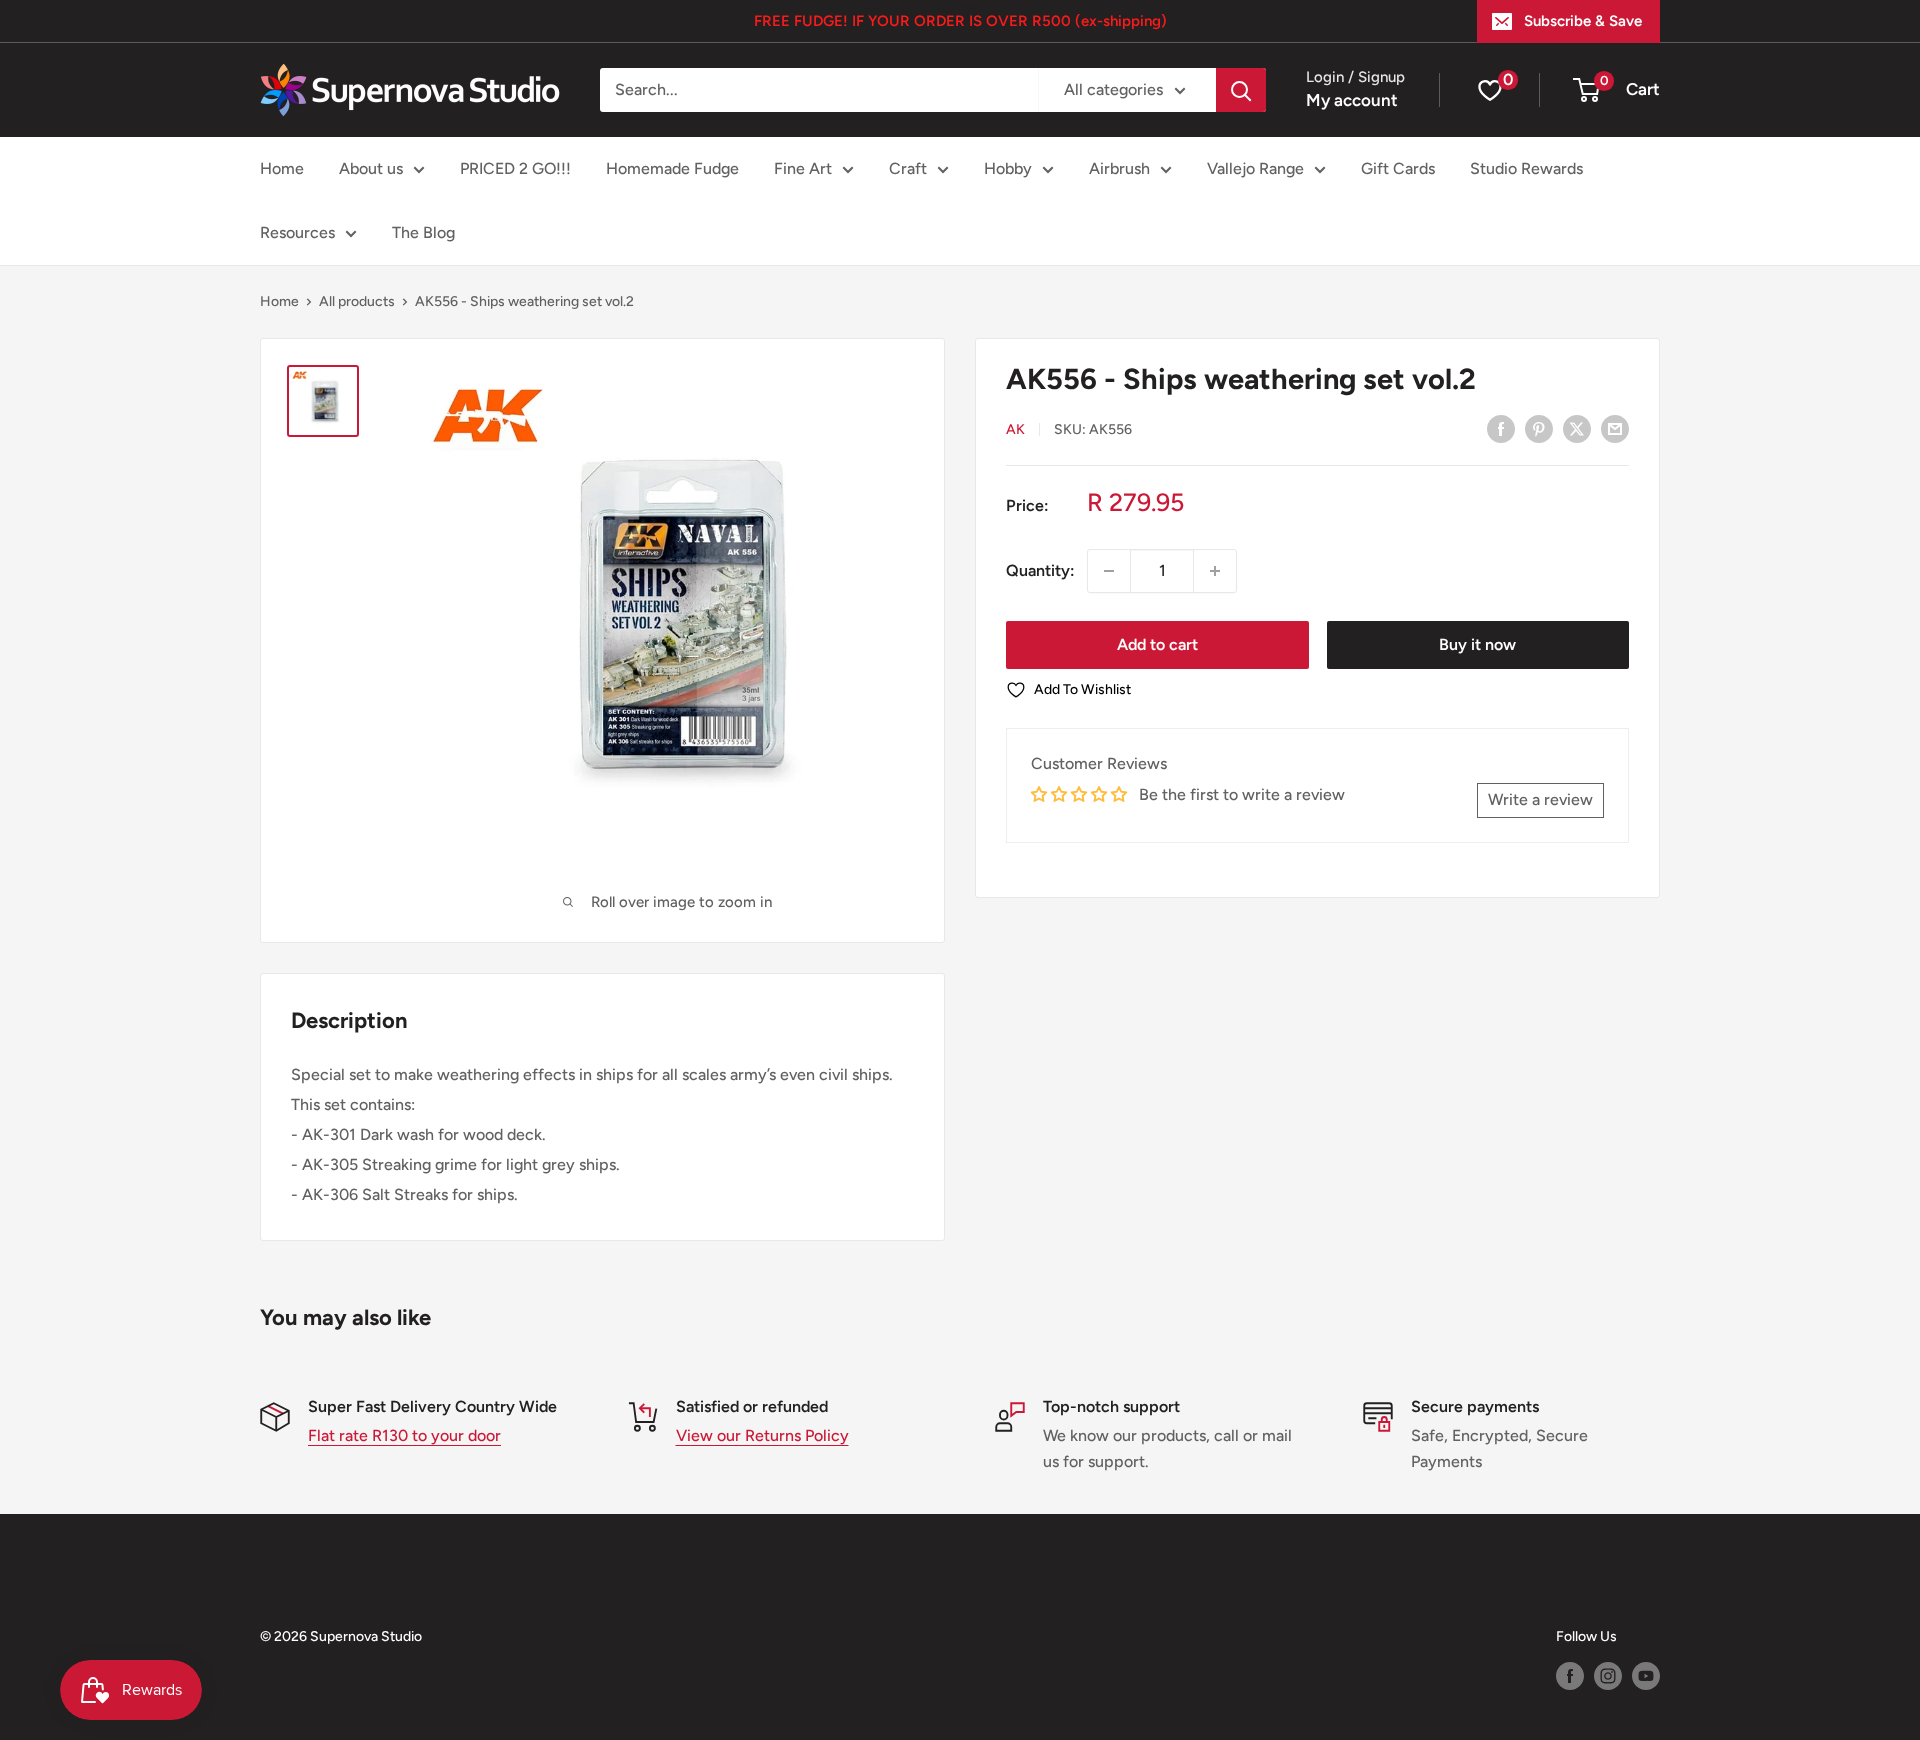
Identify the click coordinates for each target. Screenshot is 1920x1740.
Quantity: (1040, 570)
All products (357, 301)
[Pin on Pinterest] (1539, 428)
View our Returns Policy (762, 1435)
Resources (297, 232)
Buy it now (1477, 644)
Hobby (1008, 168)
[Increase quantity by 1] (1215, 571)
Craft (908, 168)
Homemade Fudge (672, 168)
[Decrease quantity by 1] (1109, 571)
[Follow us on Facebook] (1570, 1676)
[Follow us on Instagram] (1608, 1676)
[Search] (1241, 90)
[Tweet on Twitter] (1577, 428)
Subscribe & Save (1583, 21)
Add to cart (1157, 644)
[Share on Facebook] (1501, 428)
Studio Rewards (1526, 168)
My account (1352, 100)
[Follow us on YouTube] (1646, 1676)
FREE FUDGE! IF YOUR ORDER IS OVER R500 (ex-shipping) (960, 21)
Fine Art (803, 168)
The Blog (423, 232)
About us (371, 168)
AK (1015, 429)
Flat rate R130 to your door (404, 1435)
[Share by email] (1615, 428)
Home (282, 168)
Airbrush (1119, 168)
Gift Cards (1398, 168)
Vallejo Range (1255, 168)
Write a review (1540, 799)
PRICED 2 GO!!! (515, 168)
